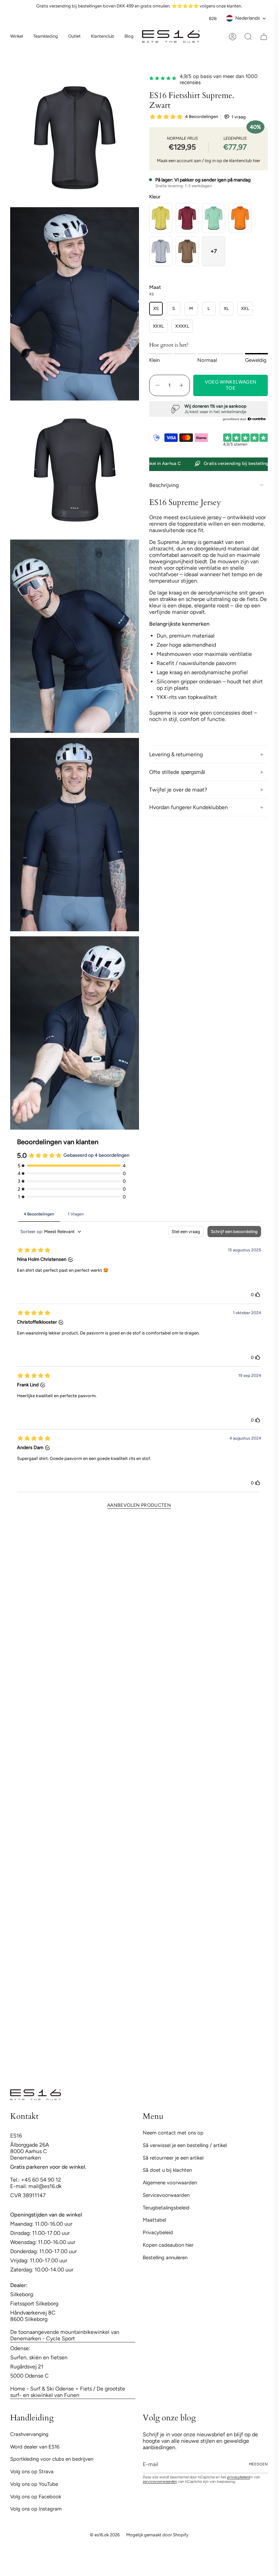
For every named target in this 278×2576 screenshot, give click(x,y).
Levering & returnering (176, 754)
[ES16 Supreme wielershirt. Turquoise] (214, 218)
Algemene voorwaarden (170, 2183)
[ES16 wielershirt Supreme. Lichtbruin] (187, 251)
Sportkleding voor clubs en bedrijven (52, 2459)
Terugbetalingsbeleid (166, 2208)
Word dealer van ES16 (35, 2447)
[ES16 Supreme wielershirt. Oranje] (240, 218)
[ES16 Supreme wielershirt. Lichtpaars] (161, 251)
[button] (46, 37)
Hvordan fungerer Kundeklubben (188, 807)
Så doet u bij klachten (167, 2170)
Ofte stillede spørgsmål (177, 772)
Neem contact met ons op (173, 2133)
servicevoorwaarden (160, 2482)
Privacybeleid (158, 2232)
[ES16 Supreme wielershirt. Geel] (161, 218)
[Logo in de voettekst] (36, 2095)
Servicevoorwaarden (166, 2195)
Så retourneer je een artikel (173, 2158)
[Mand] (264, 37)
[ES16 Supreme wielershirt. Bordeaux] (187, 218)
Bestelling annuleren (165, 2258)
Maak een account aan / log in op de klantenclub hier (209, 161)
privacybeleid (239, 2477)
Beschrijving (164, 485)
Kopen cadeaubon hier (168, 2245)
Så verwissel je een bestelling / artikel (185, 2145)
